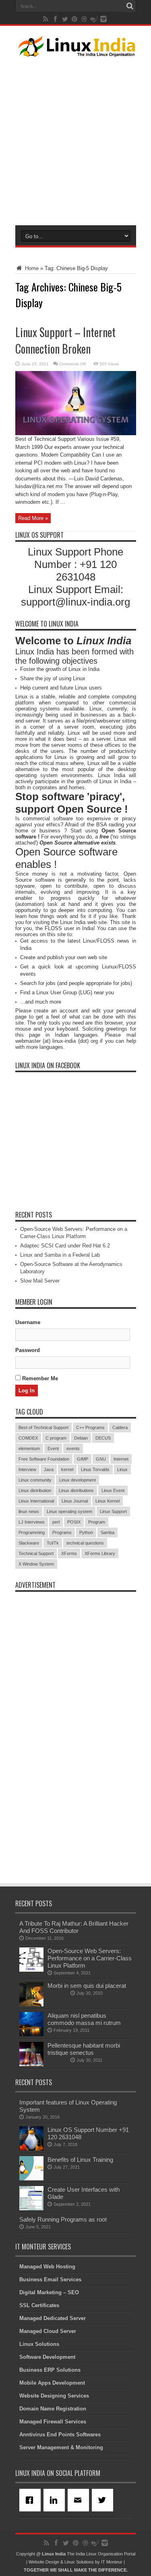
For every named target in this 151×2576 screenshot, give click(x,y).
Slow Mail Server (40, 1281)
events (73, 1448)
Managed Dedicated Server (53, 2318)
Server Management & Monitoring (61, 2447)
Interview (27, 1469)
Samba (108, 1532)
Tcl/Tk (53, 1543)
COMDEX (28, 1438)
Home (31, 268)
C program (56, 1438)
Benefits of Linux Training (80, 2160)
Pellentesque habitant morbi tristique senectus (84, 2049)
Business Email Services (50, 2279)
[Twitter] (104, 2500)
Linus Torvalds (95, 1469)
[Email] (80, 2500)
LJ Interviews (32, 1522)
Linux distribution (35, 1490)
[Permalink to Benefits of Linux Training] (31, 2179)
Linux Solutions (39, 2344)
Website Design (44, 2562)
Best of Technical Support (43, 1427)
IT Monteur (112, 2562)
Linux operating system (69, 1511)
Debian (81, 1438)
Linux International (36, 1501)
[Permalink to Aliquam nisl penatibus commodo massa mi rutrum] (31, 2034)
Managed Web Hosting (47, 2267)
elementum (29, 1448)
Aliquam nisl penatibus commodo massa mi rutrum (84, 2019)
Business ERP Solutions (50, 2370)
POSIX (74, 1522)
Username (28, 1322)
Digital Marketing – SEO (49, 2292)
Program (97, 1522)
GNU (101, 1459)
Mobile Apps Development (52, 2383)
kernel (67, 1469)
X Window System (36, 1564)
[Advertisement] (75, 139)
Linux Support (113, 1511)
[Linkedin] (56, 2500)
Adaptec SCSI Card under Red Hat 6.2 (65, 1246)
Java (49, 1469)
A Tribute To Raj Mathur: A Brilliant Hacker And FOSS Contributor (74, 1927)
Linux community (35, 1480)
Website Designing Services (54, 2396)
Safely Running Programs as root (63, 2219)
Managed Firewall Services (53, 2422)
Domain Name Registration (53, 2409)
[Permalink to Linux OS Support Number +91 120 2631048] (31, 2149)
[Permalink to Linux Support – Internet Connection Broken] (76, 433)
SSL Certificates (39, 2305)
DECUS (103, 1438)
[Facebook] (31, 2500)
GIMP (83, 1459)
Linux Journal (75, 1501)
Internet (121, 1459)
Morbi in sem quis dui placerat (87, 1986)
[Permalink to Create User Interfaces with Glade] (31, 2208)
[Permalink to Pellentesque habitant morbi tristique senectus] (31, 2064)
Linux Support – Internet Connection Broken (65, 340)
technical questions (85, 1543)
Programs (62, 1532)
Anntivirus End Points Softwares (60, 2435)
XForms (69, 1553)
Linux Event (113, 1490)
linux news (29, 1511)
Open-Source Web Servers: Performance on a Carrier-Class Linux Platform (90, 1958)
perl (56, 1522)
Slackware (29, 1543)
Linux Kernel (108, 1501)
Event (53, 1448)
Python (86, 1532)
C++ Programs (90, 1427)
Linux (122, 1469)
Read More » (33, 518)
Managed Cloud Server (48, 2331)
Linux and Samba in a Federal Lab (60, 1255)
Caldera (120, 1427)
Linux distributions (76, 1490)
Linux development (78, 1480)
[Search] (130, 6)
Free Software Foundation (44, 1459)
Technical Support (36, 1553)
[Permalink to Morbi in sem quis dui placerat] (31, 2005)
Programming (32, 1532)
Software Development (47, 2357)
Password (28, 1350)
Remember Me (39, 1378)
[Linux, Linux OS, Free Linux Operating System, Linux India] (76, 50)
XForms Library (100, 1553)
